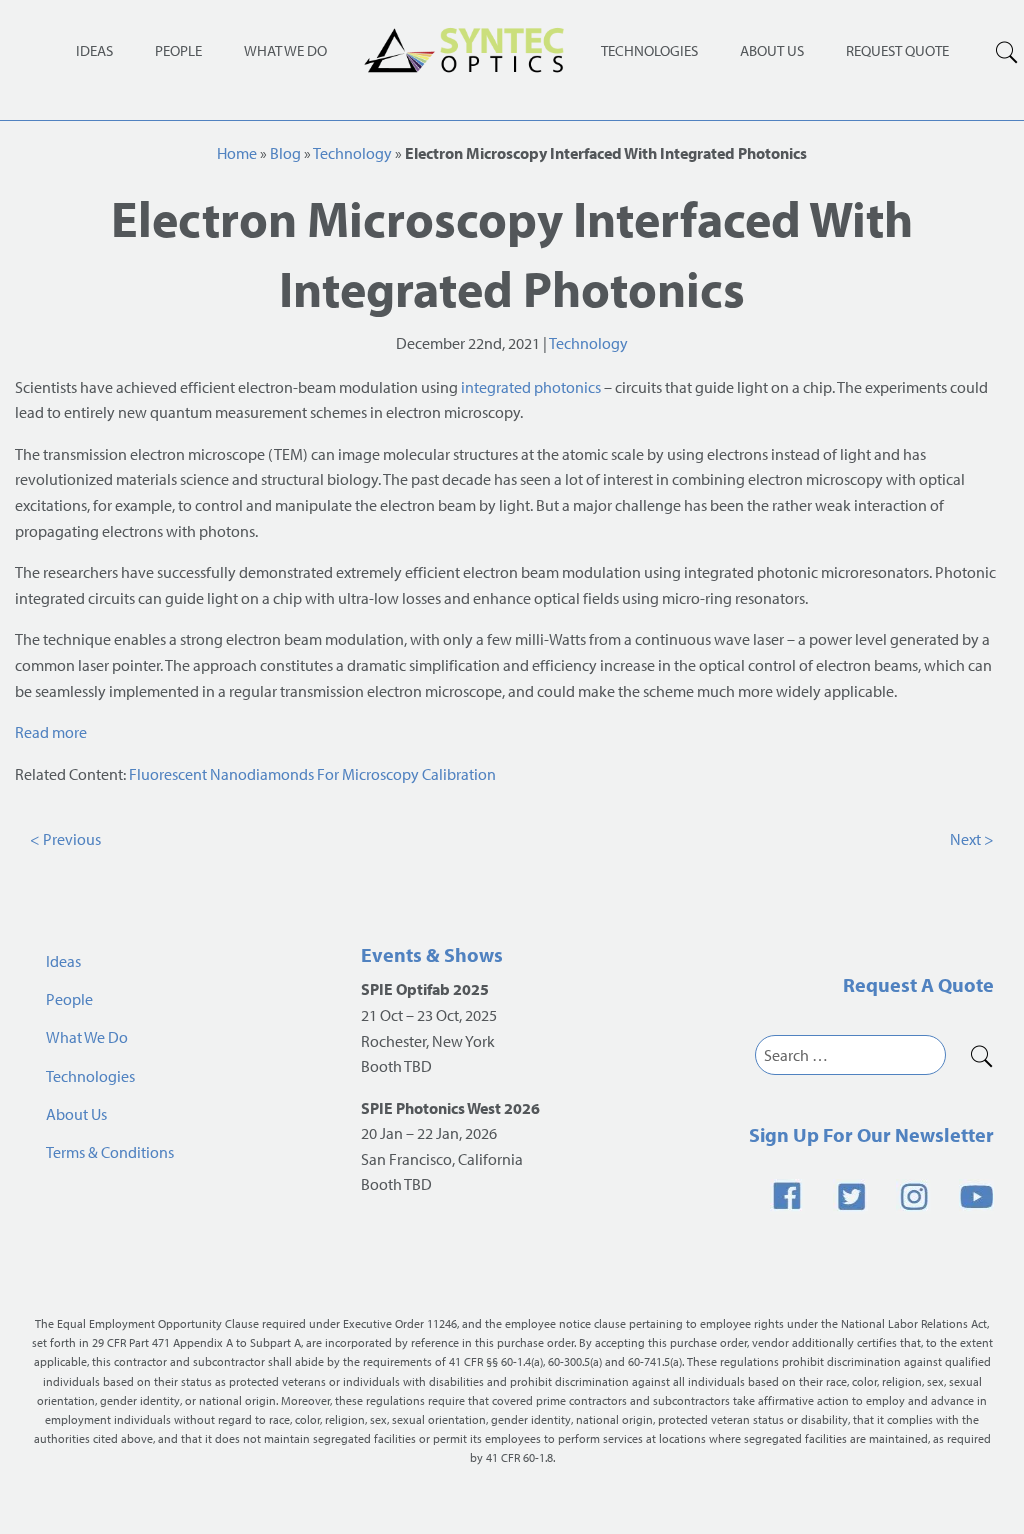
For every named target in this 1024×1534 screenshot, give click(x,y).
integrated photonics (531, 387)
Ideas (94, 50)
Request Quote (897, 50)
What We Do (285, 50)
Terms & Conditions (110, 1152)
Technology (352, 153)
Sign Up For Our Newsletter (871, 1134)
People (178, 50)
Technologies (649, 50)
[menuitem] (649, 49)
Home (237, 153)
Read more (51, 732)
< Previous (65, 839)
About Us (772, 50)
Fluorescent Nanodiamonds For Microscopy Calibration (312, 774)
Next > (972, 839)
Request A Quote (918, 984)
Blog (285, 153)
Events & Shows (432, 954)
